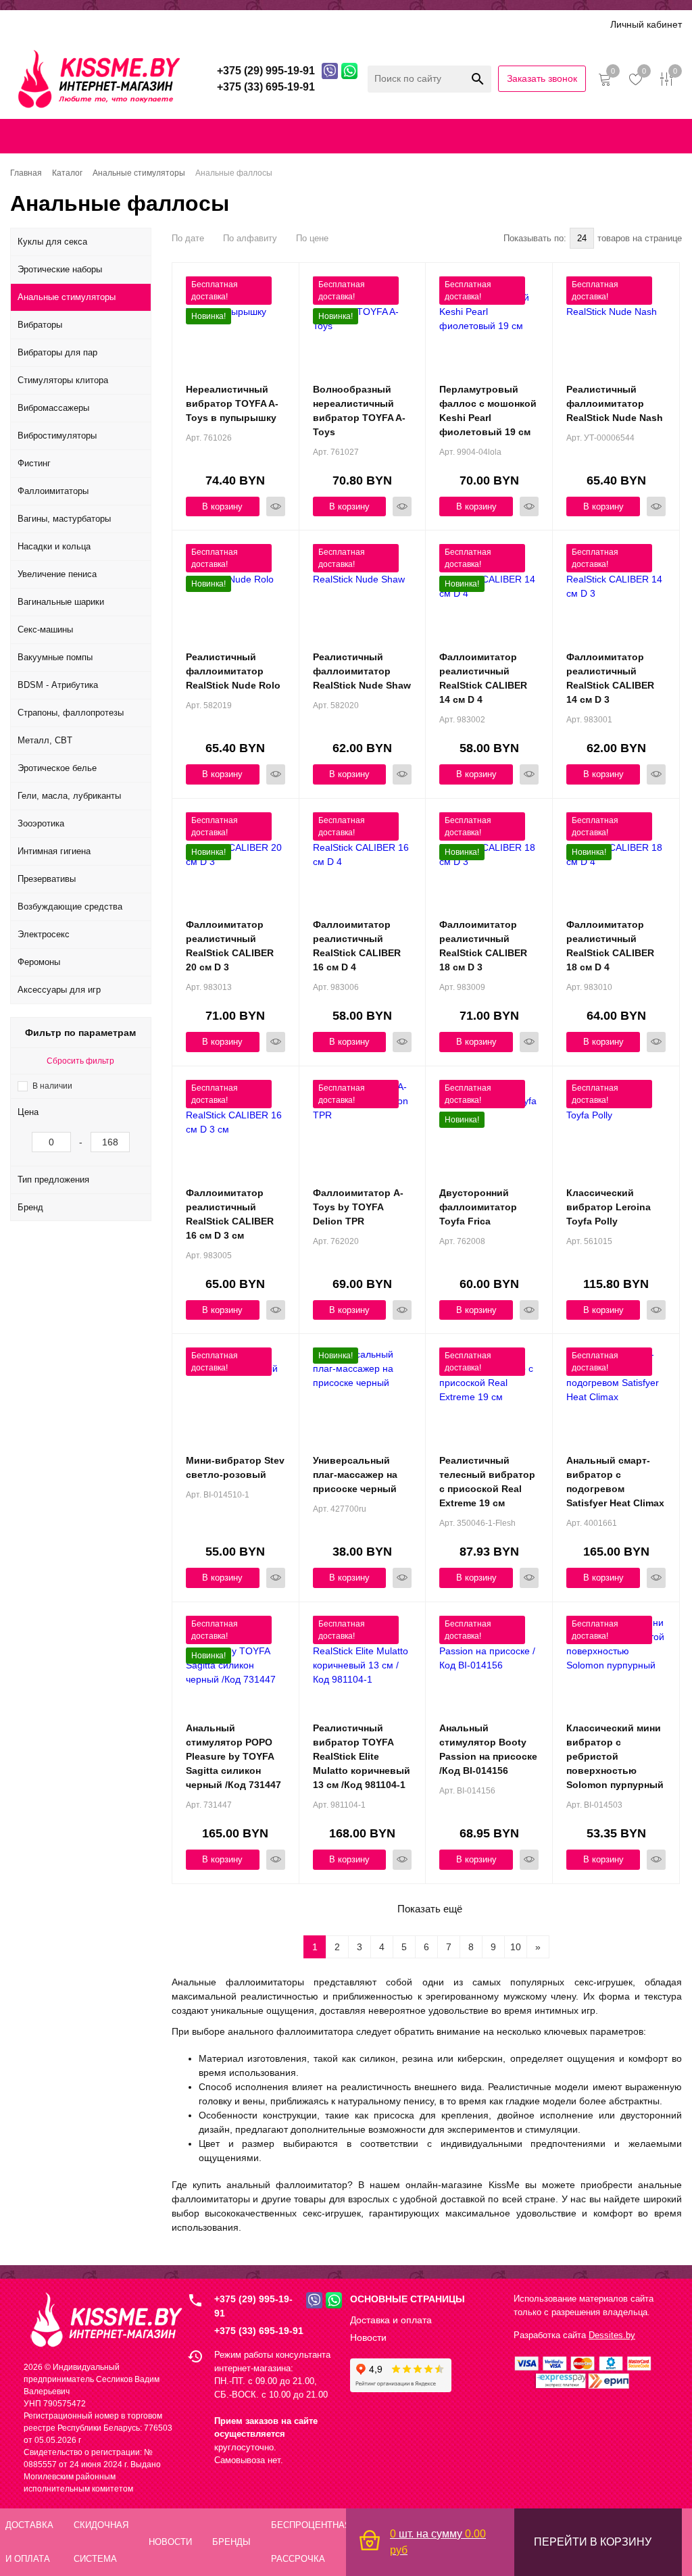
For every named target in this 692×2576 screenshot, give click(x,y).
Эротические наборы (60, 269)
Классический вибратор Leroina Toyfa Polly (609, 1207)
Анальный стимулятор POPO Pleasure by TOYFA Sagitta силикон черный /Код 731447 (233, 1756)
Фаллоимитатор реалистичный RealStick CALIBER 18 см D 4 (610, 946)
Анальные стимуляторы (67, 297)
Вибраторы (40, 325)
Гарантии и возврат (512, 136)
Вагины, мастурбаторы (64, 519)
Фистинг (34, 463)
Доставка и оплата (103, 24)
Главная (25, 136)
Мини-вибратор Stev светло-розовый (235, 1467)
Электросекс (44, 934)
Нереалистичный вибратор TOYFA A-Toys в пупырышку (232, 403)
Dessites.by (612, 2335)
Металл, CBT (45, 740)
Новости (368, 2337)
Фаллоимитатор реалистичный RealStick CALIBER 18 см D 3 (483, 946)
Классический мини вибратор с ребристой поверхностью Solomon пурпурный (615, 1756)
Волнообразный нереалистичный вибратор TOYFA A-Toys (359, 411)
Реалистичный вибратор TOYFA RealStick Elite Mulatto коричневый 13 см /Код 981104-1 (362, 1756)
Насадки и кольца (54, 546)
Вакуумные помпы (55, 657)
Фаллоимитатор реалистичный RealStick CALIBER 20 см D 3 (230, 946)
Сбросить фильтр (80, 1061)
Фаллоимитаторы (53, 491)
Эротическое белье (57, 768)
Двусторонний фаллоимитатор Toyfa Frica (478, 1207)
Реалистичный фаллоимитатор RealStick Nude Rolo (233, 671)
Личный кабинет (646, 24)
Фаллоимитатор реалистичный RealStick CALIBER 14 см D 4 (483, 678)
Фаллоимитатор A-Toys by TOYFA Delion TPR (358, 1207)
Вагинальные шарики (61, 602)
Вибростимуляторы (57, 436)
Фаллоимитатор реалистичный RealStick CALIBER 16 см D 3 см (230, 1214)
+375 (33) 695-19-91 (259, 2331)
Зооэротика (41, 823)
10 (516, 1947)
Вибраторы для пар (57, 352)
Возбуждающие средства (70, 907)
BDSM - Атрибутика (58, 685)
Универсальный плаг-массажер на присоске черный (355, 1475)
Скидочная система (206, 24)
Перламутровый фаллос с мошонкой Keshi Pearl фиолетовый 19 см (488, 411)
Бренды (284, 24)
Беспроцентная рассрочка (428, 24)
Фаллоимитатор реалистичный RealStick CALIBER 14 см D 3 (610, 678)
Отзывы (335, 24)
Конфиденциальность (406, 136)
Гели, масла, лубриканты (69, 796)
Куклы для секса (52, 242)
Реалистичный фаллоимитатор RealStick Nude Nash (615, 403)
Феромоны (39, 962)
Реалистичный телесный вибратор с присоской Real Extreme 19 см (487, 1482)
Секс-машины (45, 629)
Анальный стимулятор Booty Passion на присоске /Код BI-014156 (488, 1749)
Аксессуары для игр (59, 990)
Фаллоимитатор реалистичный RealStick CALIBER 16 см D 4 (357, 946)
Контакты (324, 136)
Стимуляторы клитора (63, 380)
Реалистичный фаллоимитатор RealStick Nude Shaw (362, 671)
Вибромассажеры (53, 408)
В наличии (52, 1086)
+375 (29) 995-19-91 (253, 2306)
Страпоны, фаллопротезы (71, 713)
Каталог (28, 24)
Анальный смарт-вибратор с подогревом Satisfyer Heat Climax (615, 1482)
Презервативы (47, 879)
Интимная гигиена (54, 851)
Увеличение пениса (57, 574)
